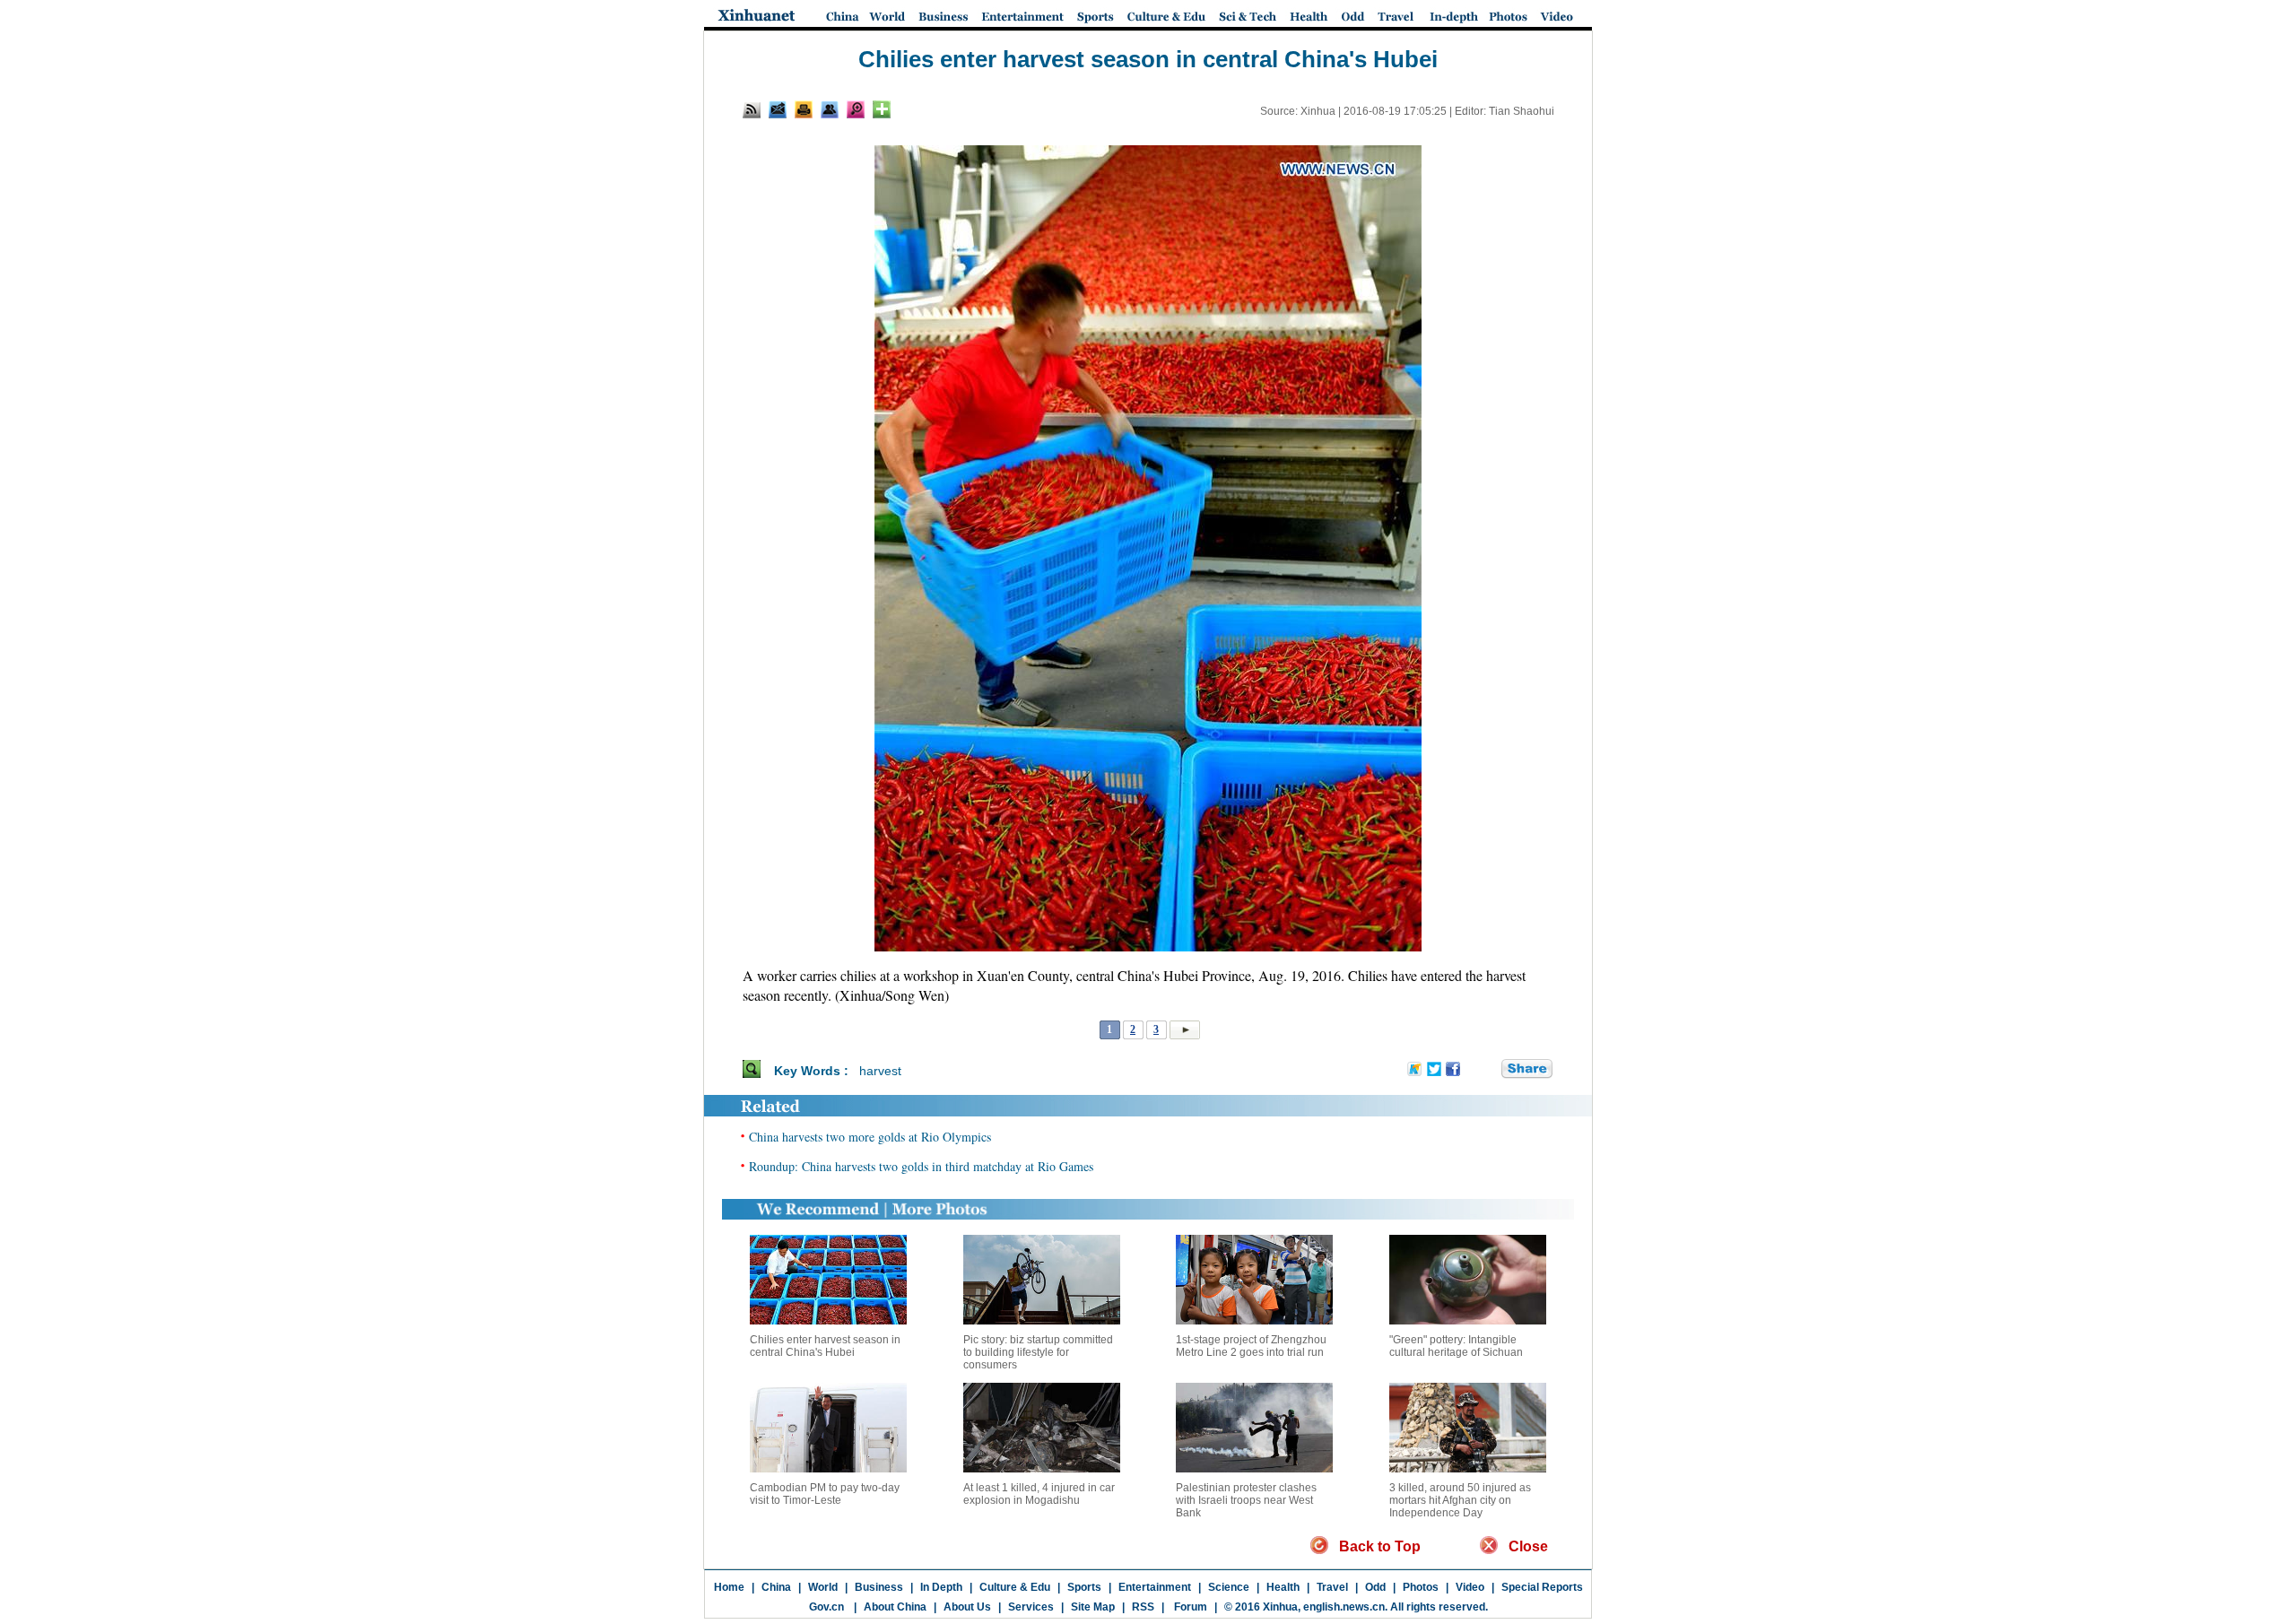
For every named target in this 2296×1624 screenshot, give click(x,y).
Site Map (1093, 1607)
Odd (1375, 1587)
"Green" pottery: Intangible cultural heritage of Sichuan (1456, 1346)
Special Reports (1542, 1587)
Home (729, 1587)
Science (1229, 1587)
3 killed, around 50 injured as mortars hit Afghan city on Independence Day (1460, 1500)
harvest (880, 1071)
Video (1470, 1587)
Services (1031, 1607)
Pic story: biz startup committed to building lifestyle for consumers (1038, 1352)
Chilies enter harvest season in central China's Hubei (825, 1346)
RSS (1143, 1607)
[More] (882, 109)
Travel (1332, 1587)
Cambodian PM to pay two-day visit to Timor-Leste (825, 1494)
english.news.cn (1344, 1607)
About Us (967, 1607)
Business (879, 1587)
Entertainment (1155, 1587)
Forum (1189, 1607)
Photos (1421, 1587)
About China (895, 1607)
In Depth (941, 1587)
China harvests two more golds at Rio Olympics (870, 1137)
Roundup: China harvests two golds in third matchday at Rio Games (921, 1166)
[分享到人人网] (1489, 1070)
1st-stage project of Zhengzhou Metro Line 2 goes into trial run (1251, 1346)
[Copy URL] (830, 109)
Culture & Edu (1015, 1587)
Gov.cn (826, 1607)
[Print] (804, 109)
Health (1283, 1587)
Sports (1084, 1587)
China (776, 1587)
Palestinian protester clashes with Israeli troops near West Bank (1246, 1500)
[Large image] (856, 109)
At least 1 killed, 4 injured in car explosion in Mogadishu (1039, 1494)
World (823, 1587)
